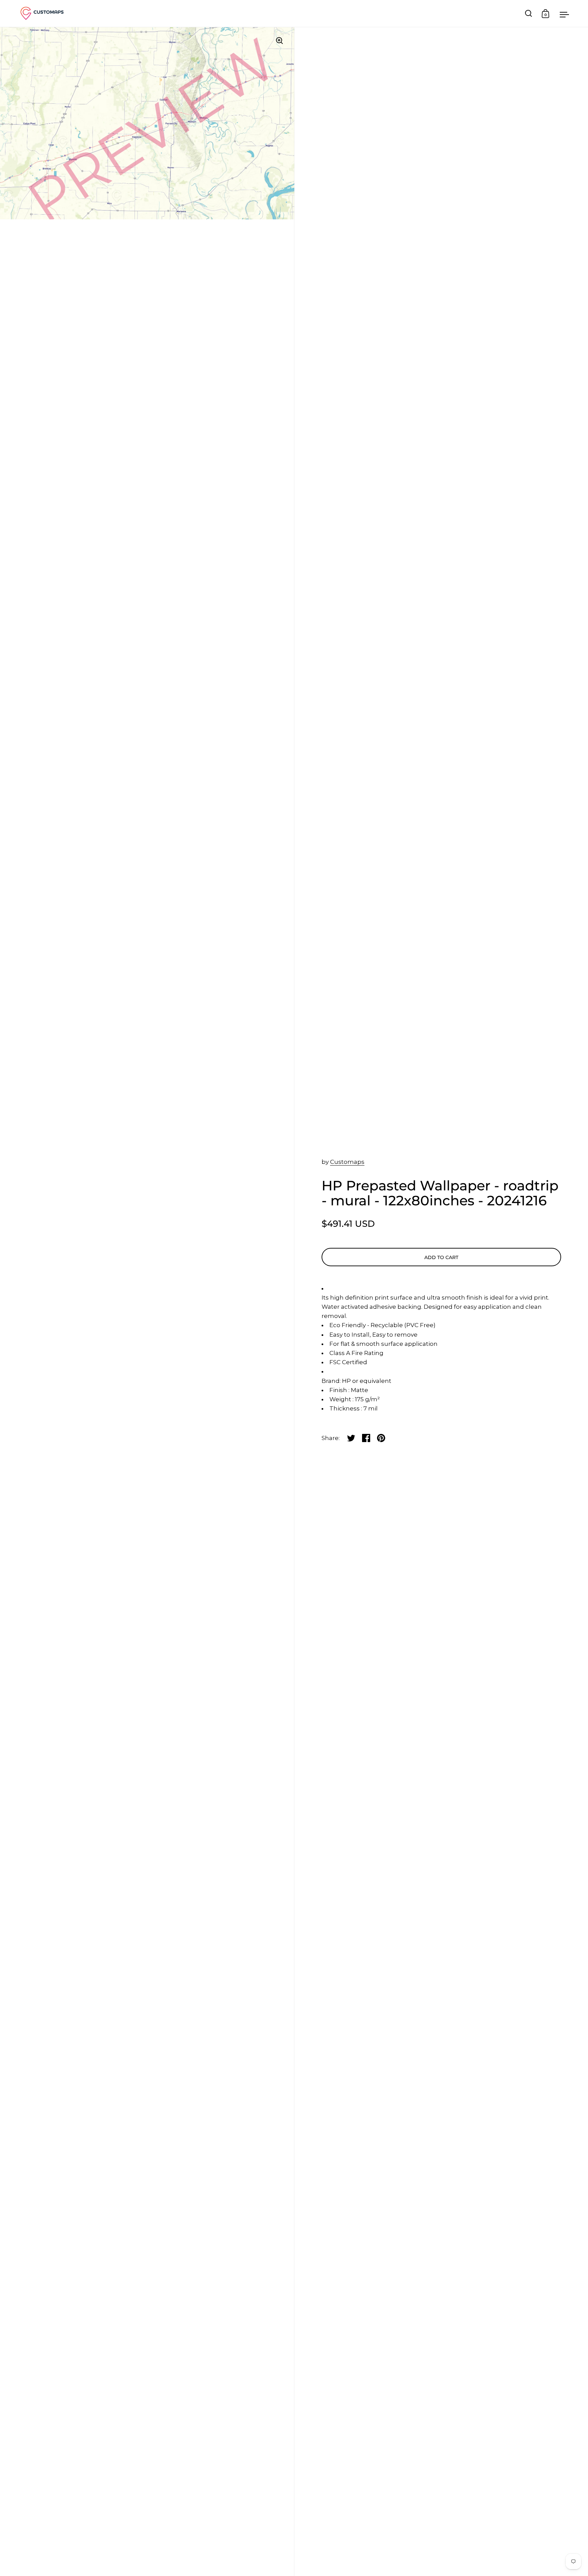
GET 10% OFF (338, 1339)
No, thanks (338, 1375)
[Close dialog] (418, 1195)
